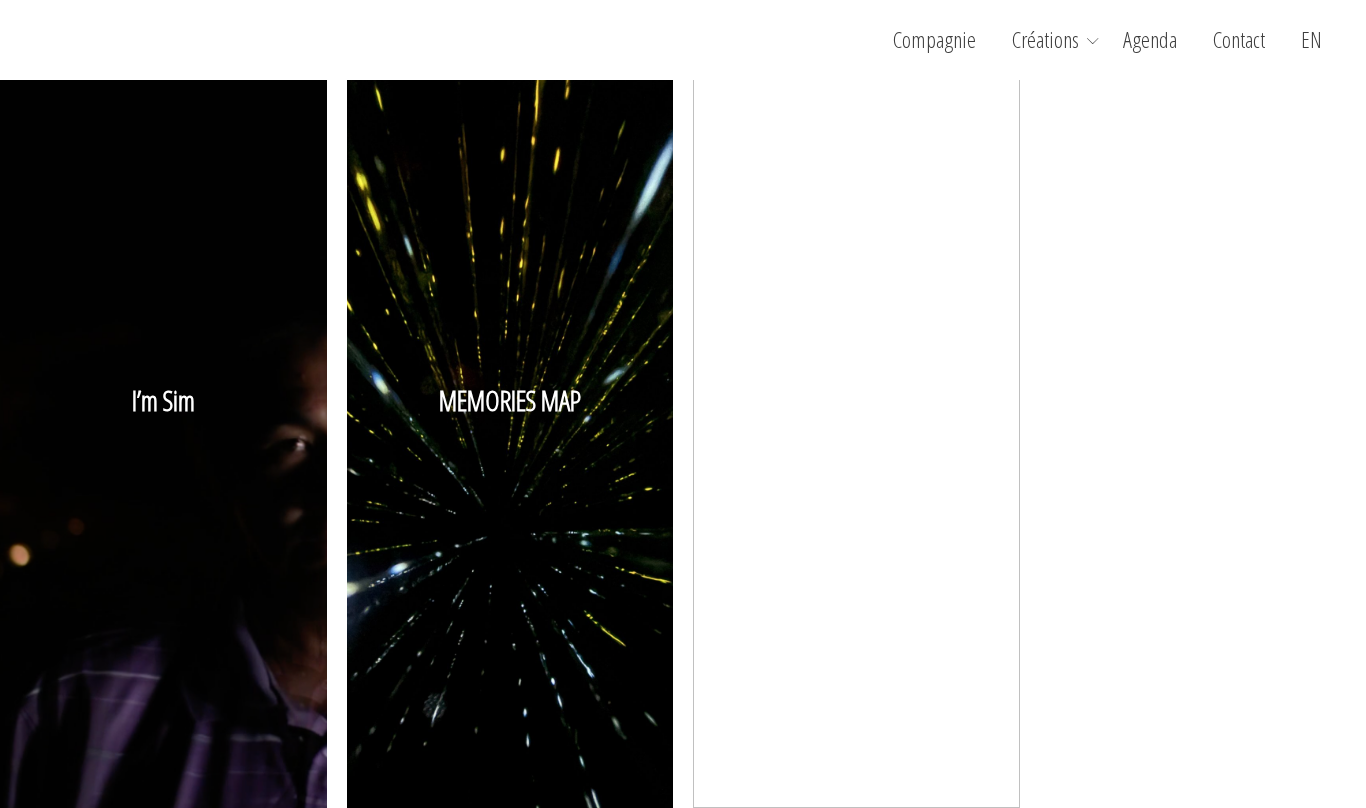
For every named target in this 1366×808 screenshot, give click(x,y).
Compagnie (934, 39)
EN (1311, 39)
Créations (1045, 39)
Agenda (1150, 39)
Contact (1239, 39)
